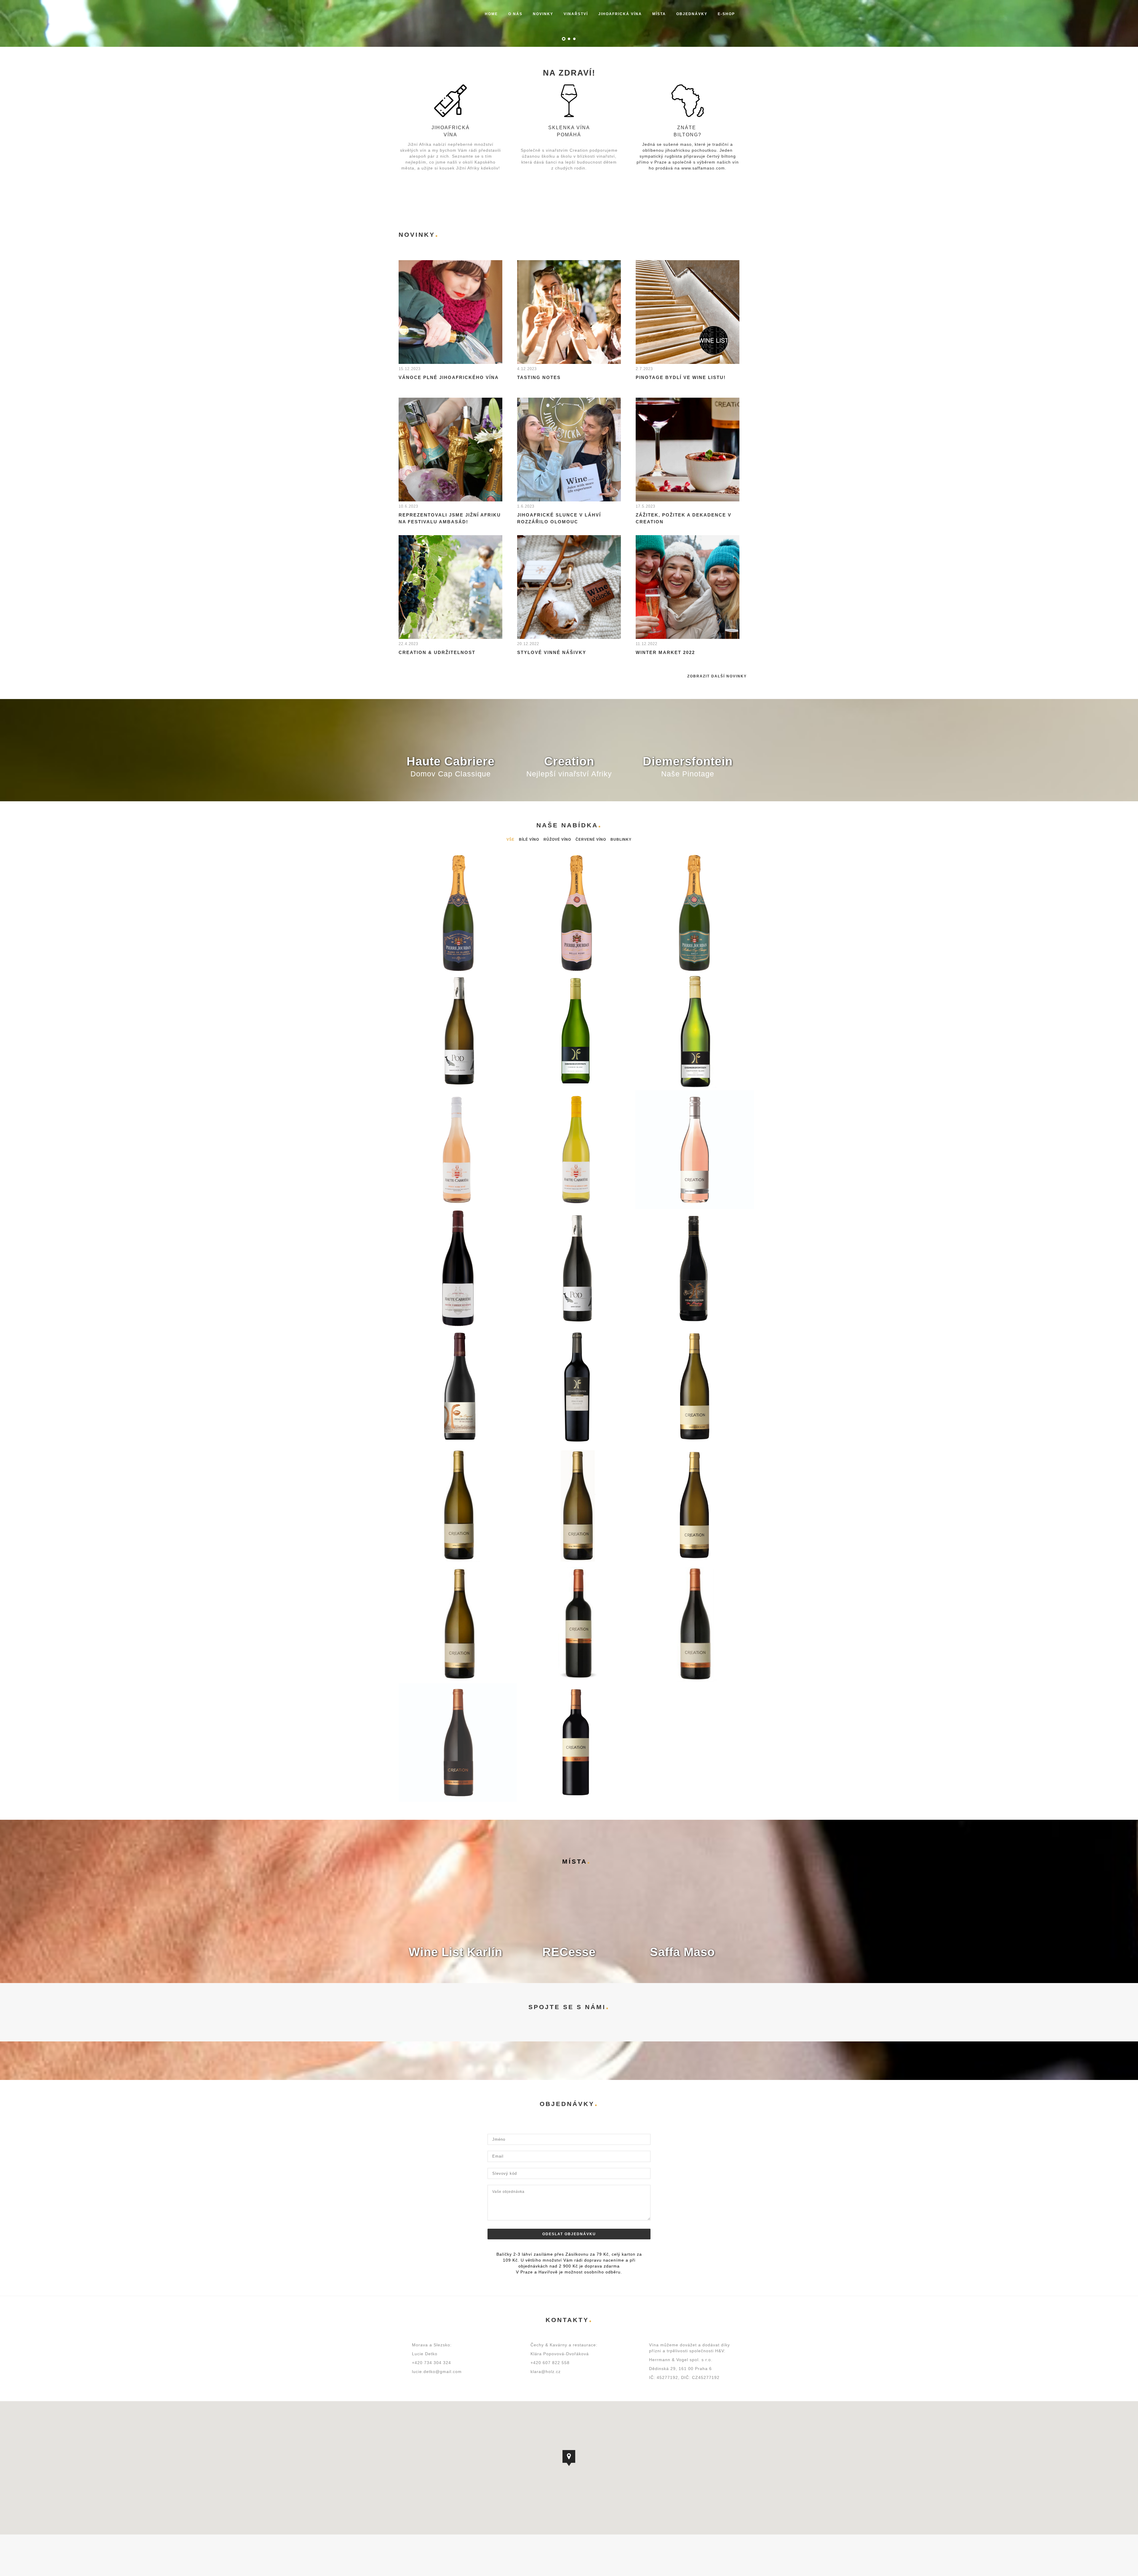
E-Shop (726, 14)
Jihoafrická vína (620, 14)
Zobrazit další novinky (717, 676)
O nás (515, 14)
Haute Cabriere (451, 761)
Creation (569, 761)
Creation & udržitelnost (437, 652)
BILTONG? (688, 135)
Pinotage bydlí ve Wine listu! (681, 377)
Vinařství (576, 14)
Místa (659, 14)
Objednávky (692, 14)
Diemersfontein (688, 761)
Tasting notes (539, 377)
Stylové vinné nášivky (552, 652)
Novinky (543, 14)
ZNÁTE (688, 128)
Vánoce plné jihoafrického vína (449, 377)
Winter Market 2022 (665, 652)
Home (491, 14)
